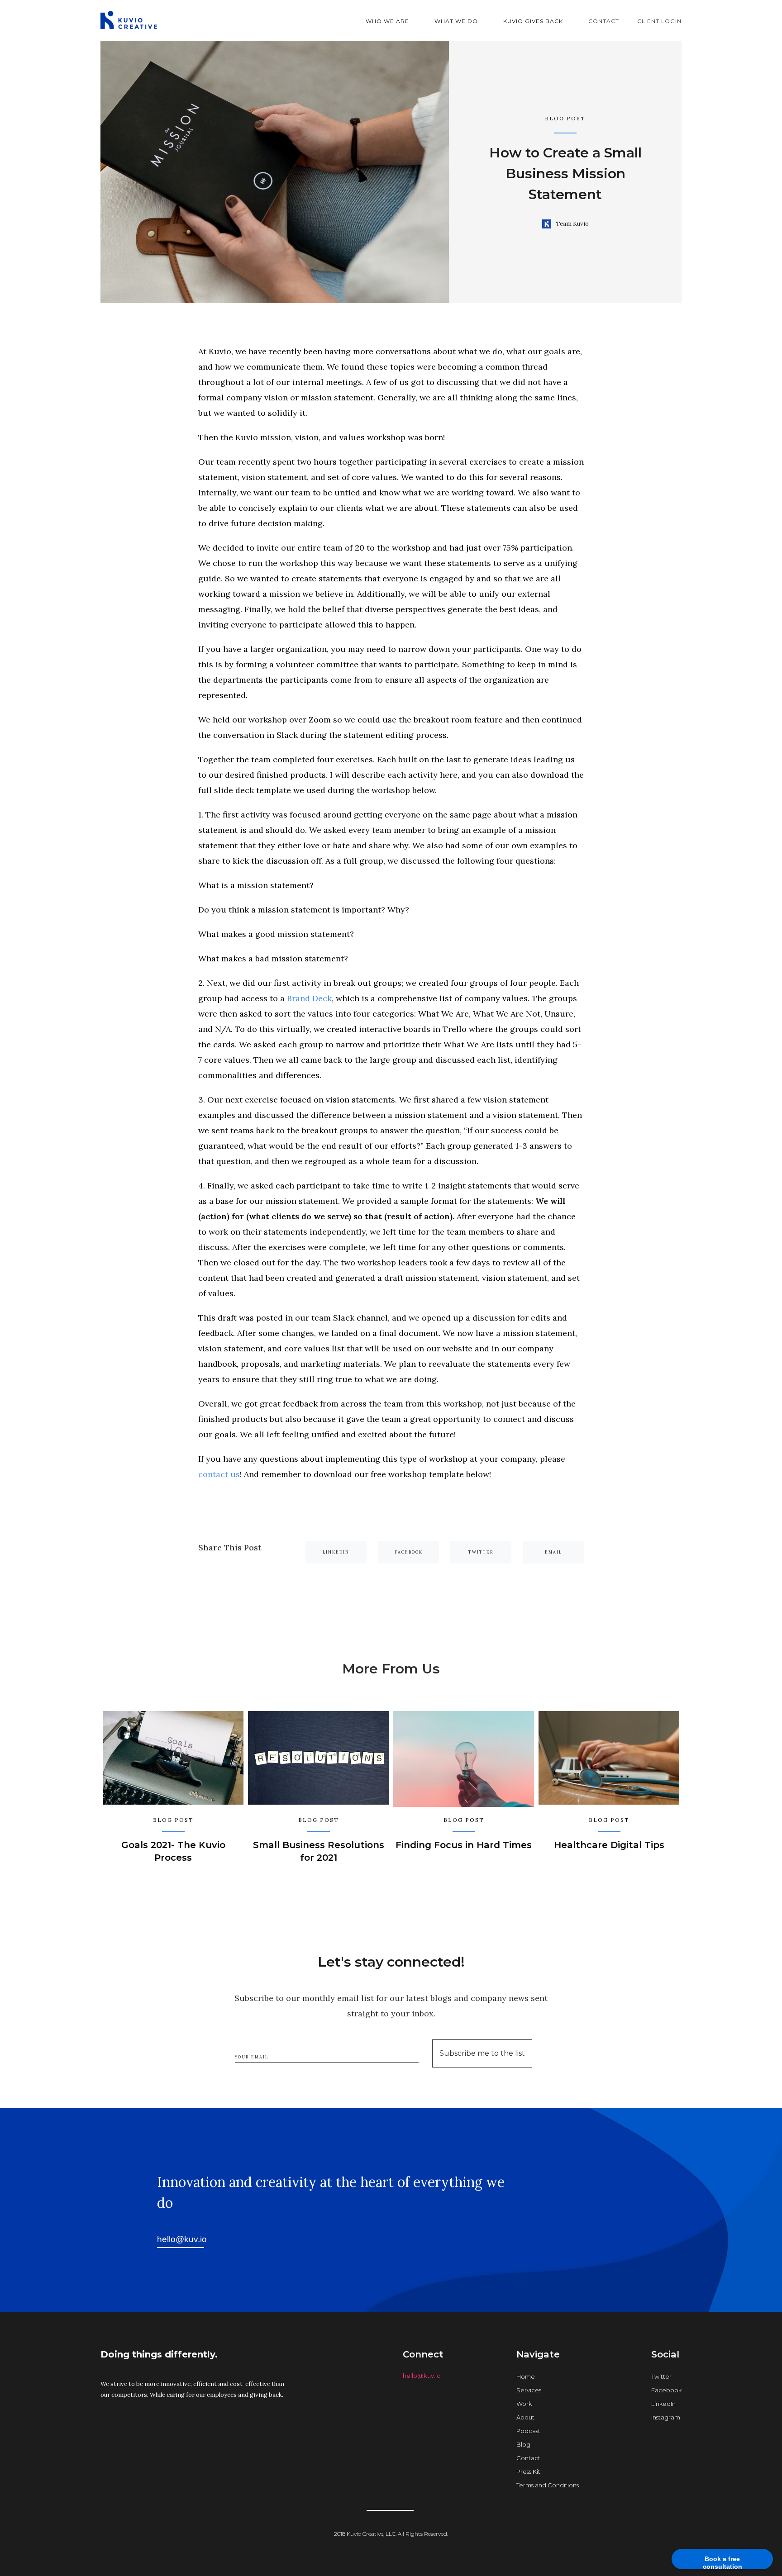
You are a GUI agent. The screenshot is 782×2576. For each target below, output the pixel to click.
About (525, 2417)
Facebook (666, 2390)
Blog (523, 2444)
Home (526, 2376)
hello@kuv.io (422, 2376)
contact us (219, 1474)
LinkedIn (663, 2404)
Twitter (661, 2376)
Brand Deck (309, 998)
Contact (528, 2458)
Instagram (666, 2417)
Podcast (528, 2431)
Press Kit (528, 2471)
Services (529, 2390)
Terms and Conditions (548, 2485)
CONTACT (604, 21)
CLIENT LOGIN (659, 21)
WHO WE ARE (387, 21)
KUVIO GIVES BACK (533, 21)
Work (524, 2404)
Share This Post (230, 1547)
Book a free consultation (722, 2562)
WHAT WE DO (456, 21)
